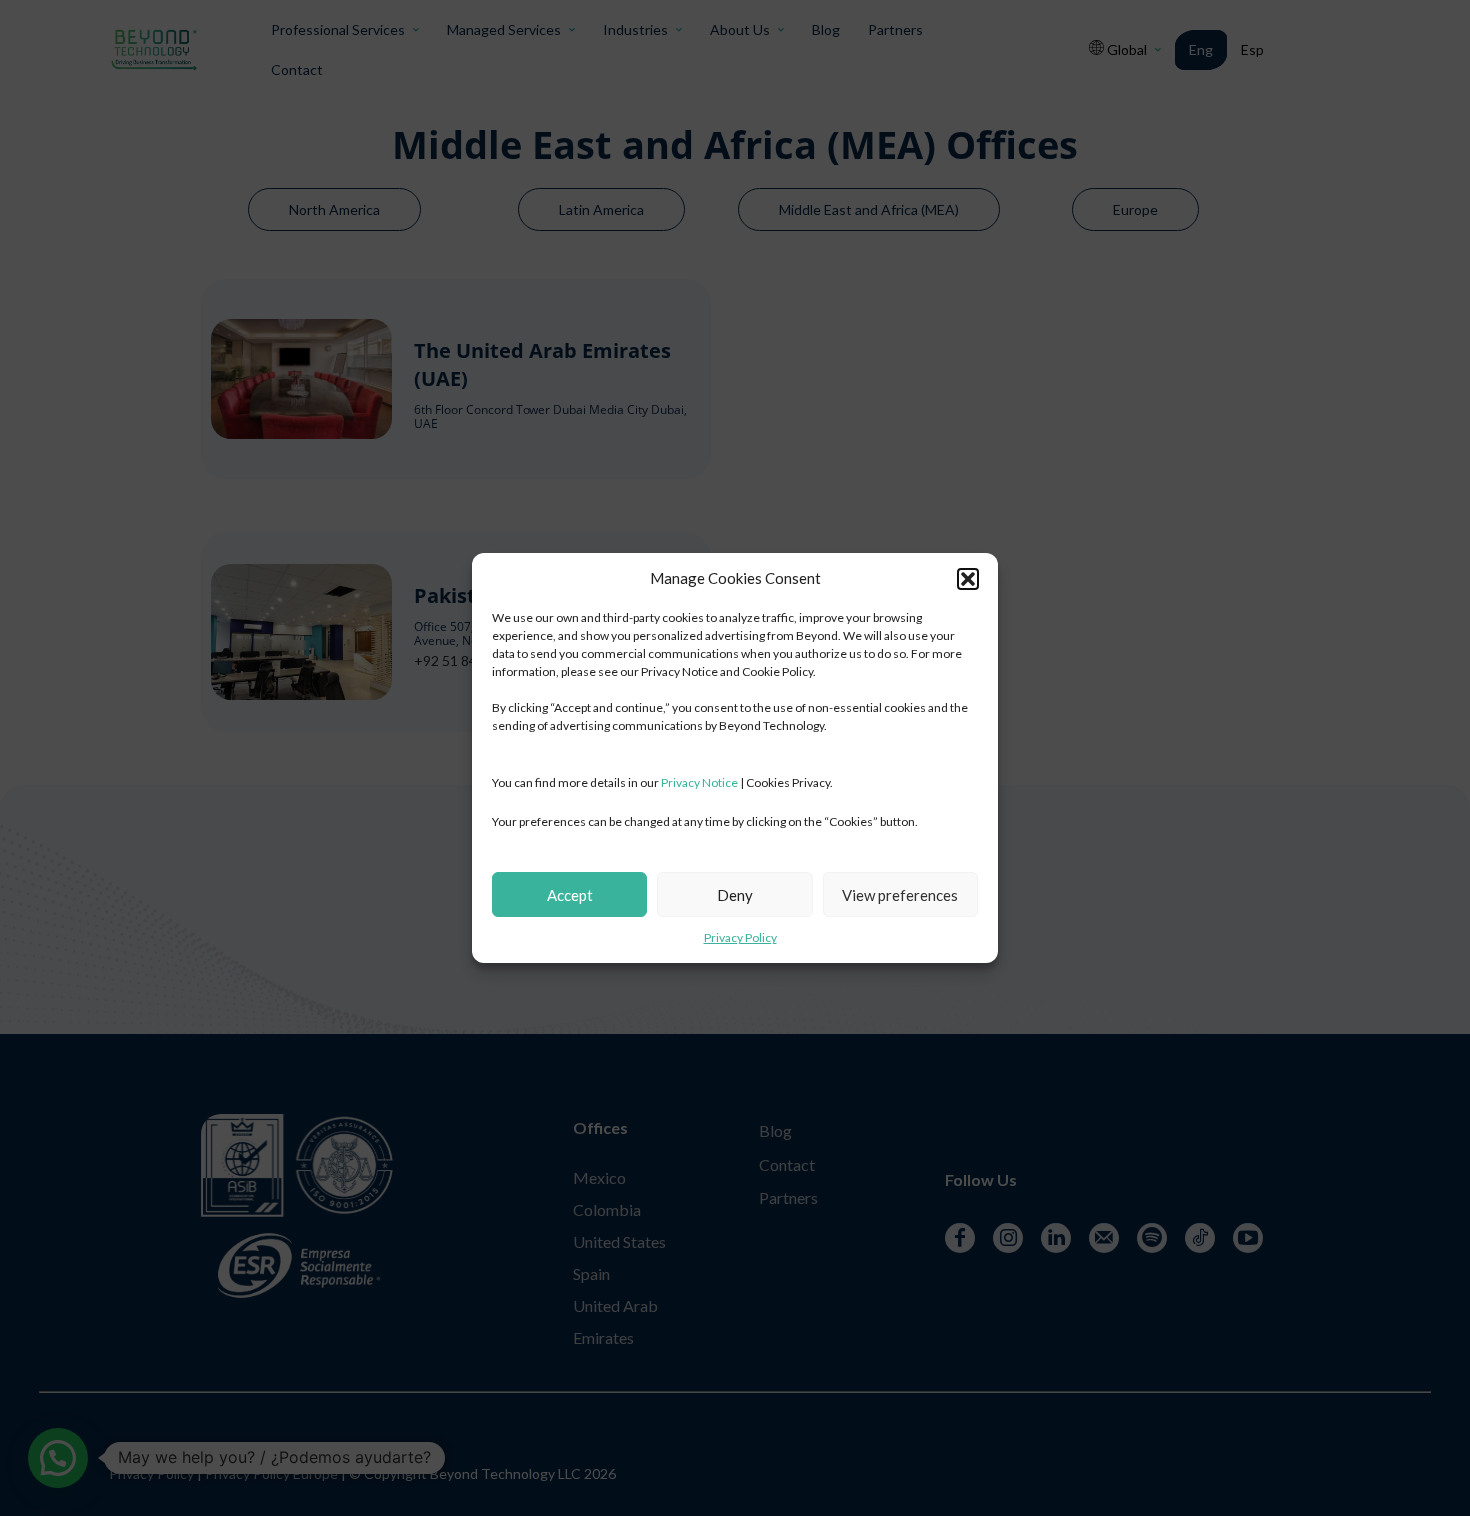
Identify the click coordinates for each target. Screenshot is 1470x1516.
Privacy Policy (740, 937)
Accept (570, 895)
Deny (735, 895)
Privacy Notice (699, 782)
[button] (968, 579)
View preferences (900, 895)
